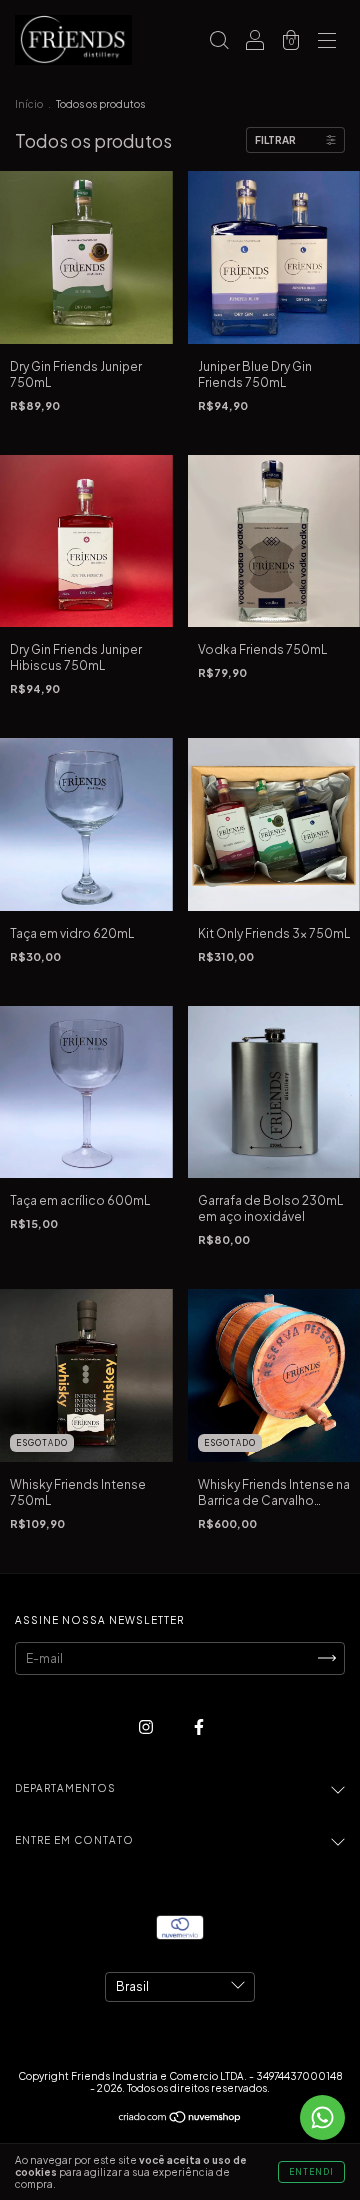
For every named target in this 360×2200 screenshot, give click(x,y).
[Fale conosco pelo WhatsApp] (322, 2117)
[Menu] (327, 42)
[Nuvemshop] (180, 2119)
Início (29, 104)
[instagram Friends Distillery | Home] (147, 1726)
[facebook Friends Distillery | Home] (199, 1726)
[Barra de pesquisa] (219, 42)
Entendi (311, 2172)
